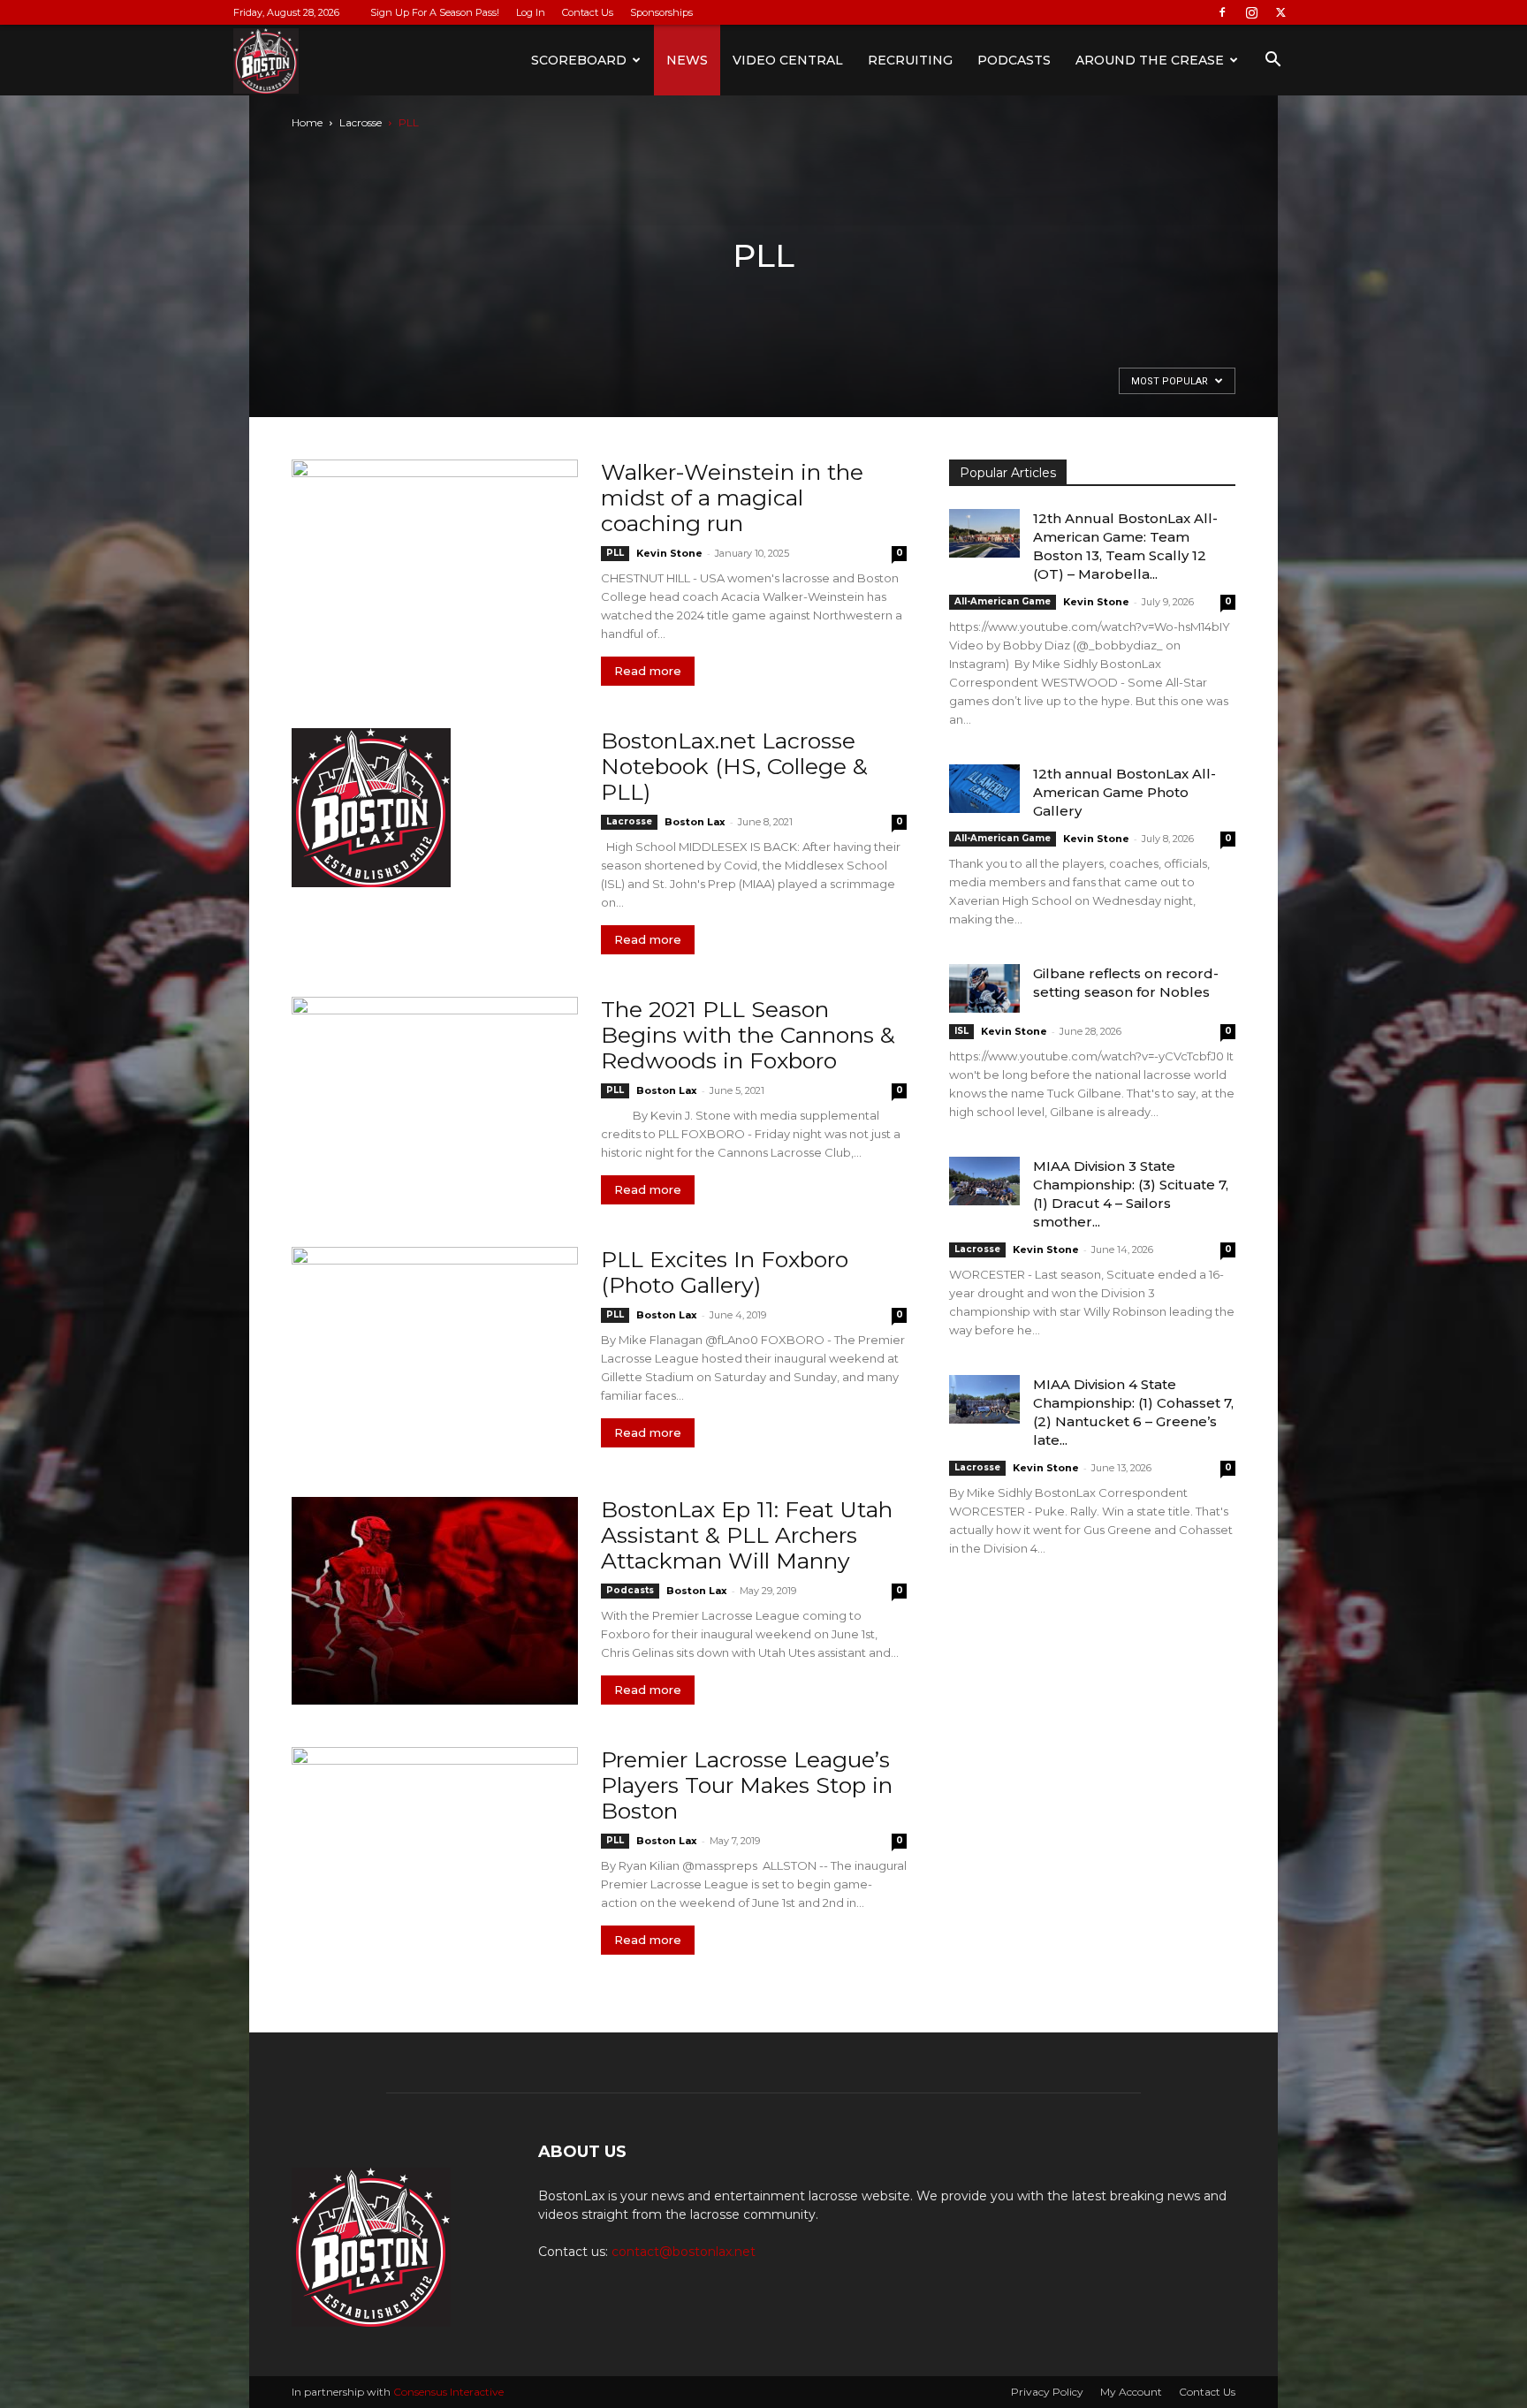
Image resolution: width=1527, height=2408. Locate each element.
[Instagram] (1251, 12)
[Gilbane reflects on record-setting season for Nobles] (984, 988)
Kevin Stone (669, 553)
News (687, 60)
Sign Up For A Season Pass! (435, 12)
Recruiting (910, 60)
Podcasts (1014, 60)
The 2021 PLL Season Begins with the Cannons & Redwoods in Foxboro (748, 1035)
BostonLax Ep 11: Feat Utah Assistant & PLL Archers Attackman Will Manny (747, 1535)
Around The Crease (1150, 60)
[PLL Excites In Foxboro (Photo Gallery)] (435, 1351)
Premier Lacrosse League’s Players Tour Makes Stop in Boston (747, 1785)
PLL (615, 553)
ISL (961, 1031)
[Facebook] (1222, 12)
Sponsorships (661, 12)
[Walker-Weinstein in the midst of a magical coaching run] (435, 563)
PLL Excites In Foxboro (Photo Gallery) (725, 1272)
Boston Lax (695, 822)
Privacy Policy (1047, 2392)
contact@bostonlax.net (684, 2252)
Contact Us (588, 12)
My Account (1131, 2392)
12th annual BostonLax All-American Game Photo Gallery (1124, 792)
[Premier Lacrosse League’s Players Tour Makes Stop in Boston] (435, 1851)
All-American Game (1003, 601)
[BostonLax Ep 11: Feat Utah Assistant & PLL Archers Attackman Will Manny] (435, 1601)
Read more (648, 671)
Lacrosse (361, 122)
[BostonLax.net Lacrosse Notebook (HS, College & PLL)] (371, 808)
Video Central (788, 60)
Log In (531, 12)
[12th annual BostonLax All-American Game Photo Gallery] (984, 789)
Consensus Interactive (448, 2392)
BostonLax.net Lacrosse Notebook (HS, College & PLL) (734, 766)
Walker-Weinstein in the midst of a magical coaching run (732, 498)
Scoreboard (579, 60)
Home (307, 122)
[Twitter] (1280, 12)
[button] (1272, 61)
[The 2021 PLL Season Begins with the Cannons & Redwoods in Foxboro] (435, 1101)
